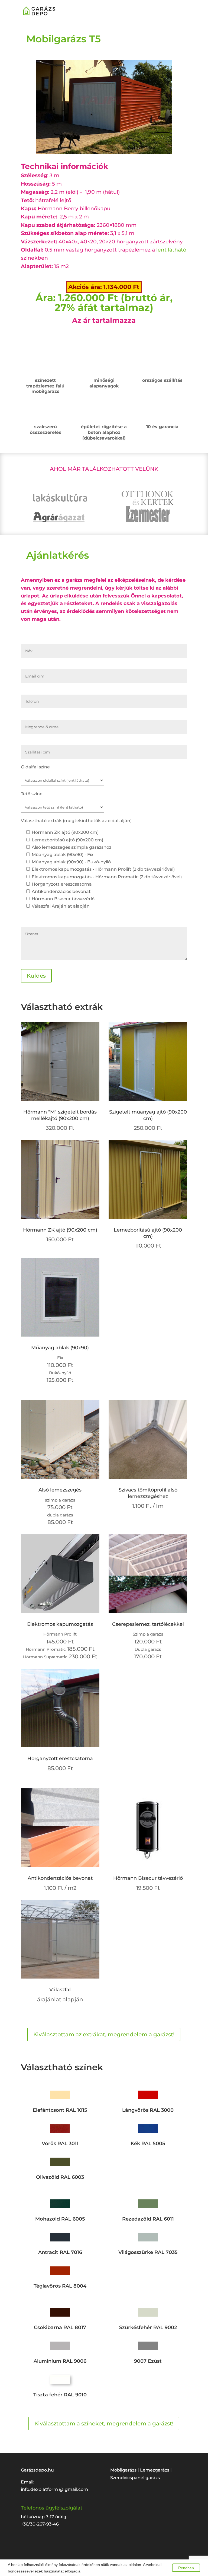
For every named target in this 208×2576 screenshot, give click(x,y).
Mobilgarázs (124, 2470)
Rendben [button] (186, 2568)
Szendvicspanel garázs (135, 2478)
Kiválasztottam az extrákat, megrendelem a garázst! (104, 2034)
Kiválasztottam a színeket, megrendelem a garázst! (104, 2424)
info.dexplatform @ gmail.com (54, 2489)
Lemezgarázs (155, 2470)
